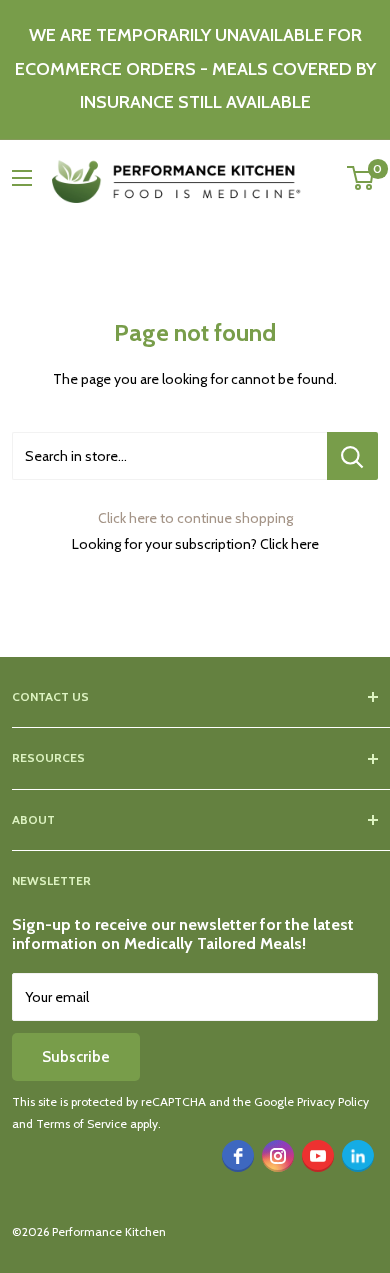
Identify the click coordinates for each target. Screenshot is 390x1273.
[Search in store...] (352, 456)
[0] (361, 178)
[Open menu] (22, 178)
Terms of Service (81, 1123)
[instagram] (278, 1156)
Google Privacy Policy (311, 1101)
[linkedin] (358, 1156)
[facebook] (238, 1156)
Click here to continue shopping (195, 518)
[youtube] (318, 1156)
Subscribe (76, 1057)
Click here (289, 544)
